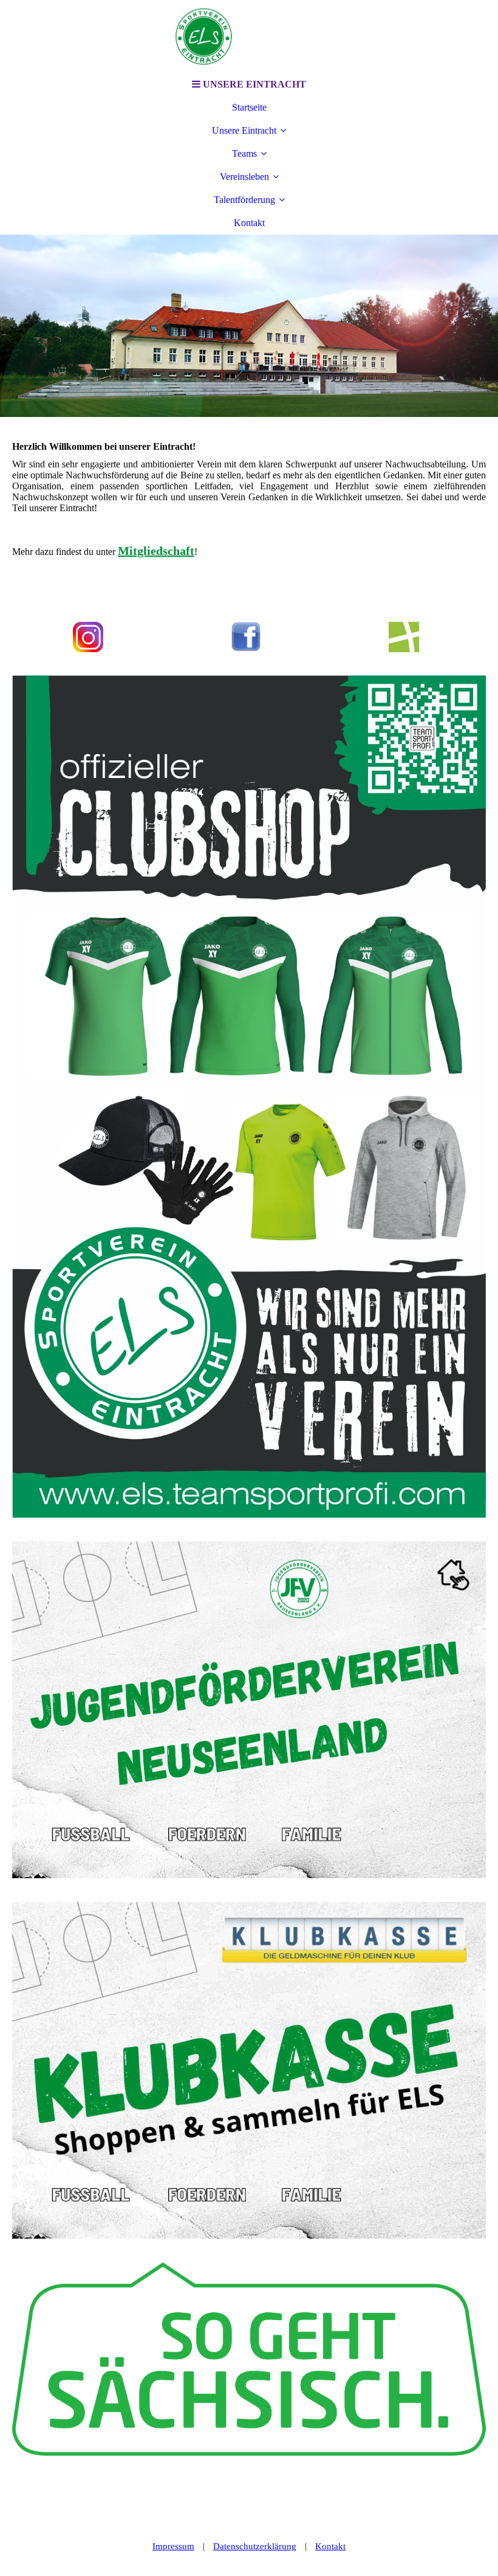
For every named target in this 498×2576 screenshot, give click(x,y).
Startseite (249, 107)
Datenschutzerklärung (255, 2546)
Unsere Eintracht (244, 130)
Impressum (173, 2546)
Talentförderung (244, 200)
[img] (249, 36)
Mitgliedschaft (156, 551)
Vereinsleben (244, 177)
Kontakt (249, 223)
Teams (244, 153)
